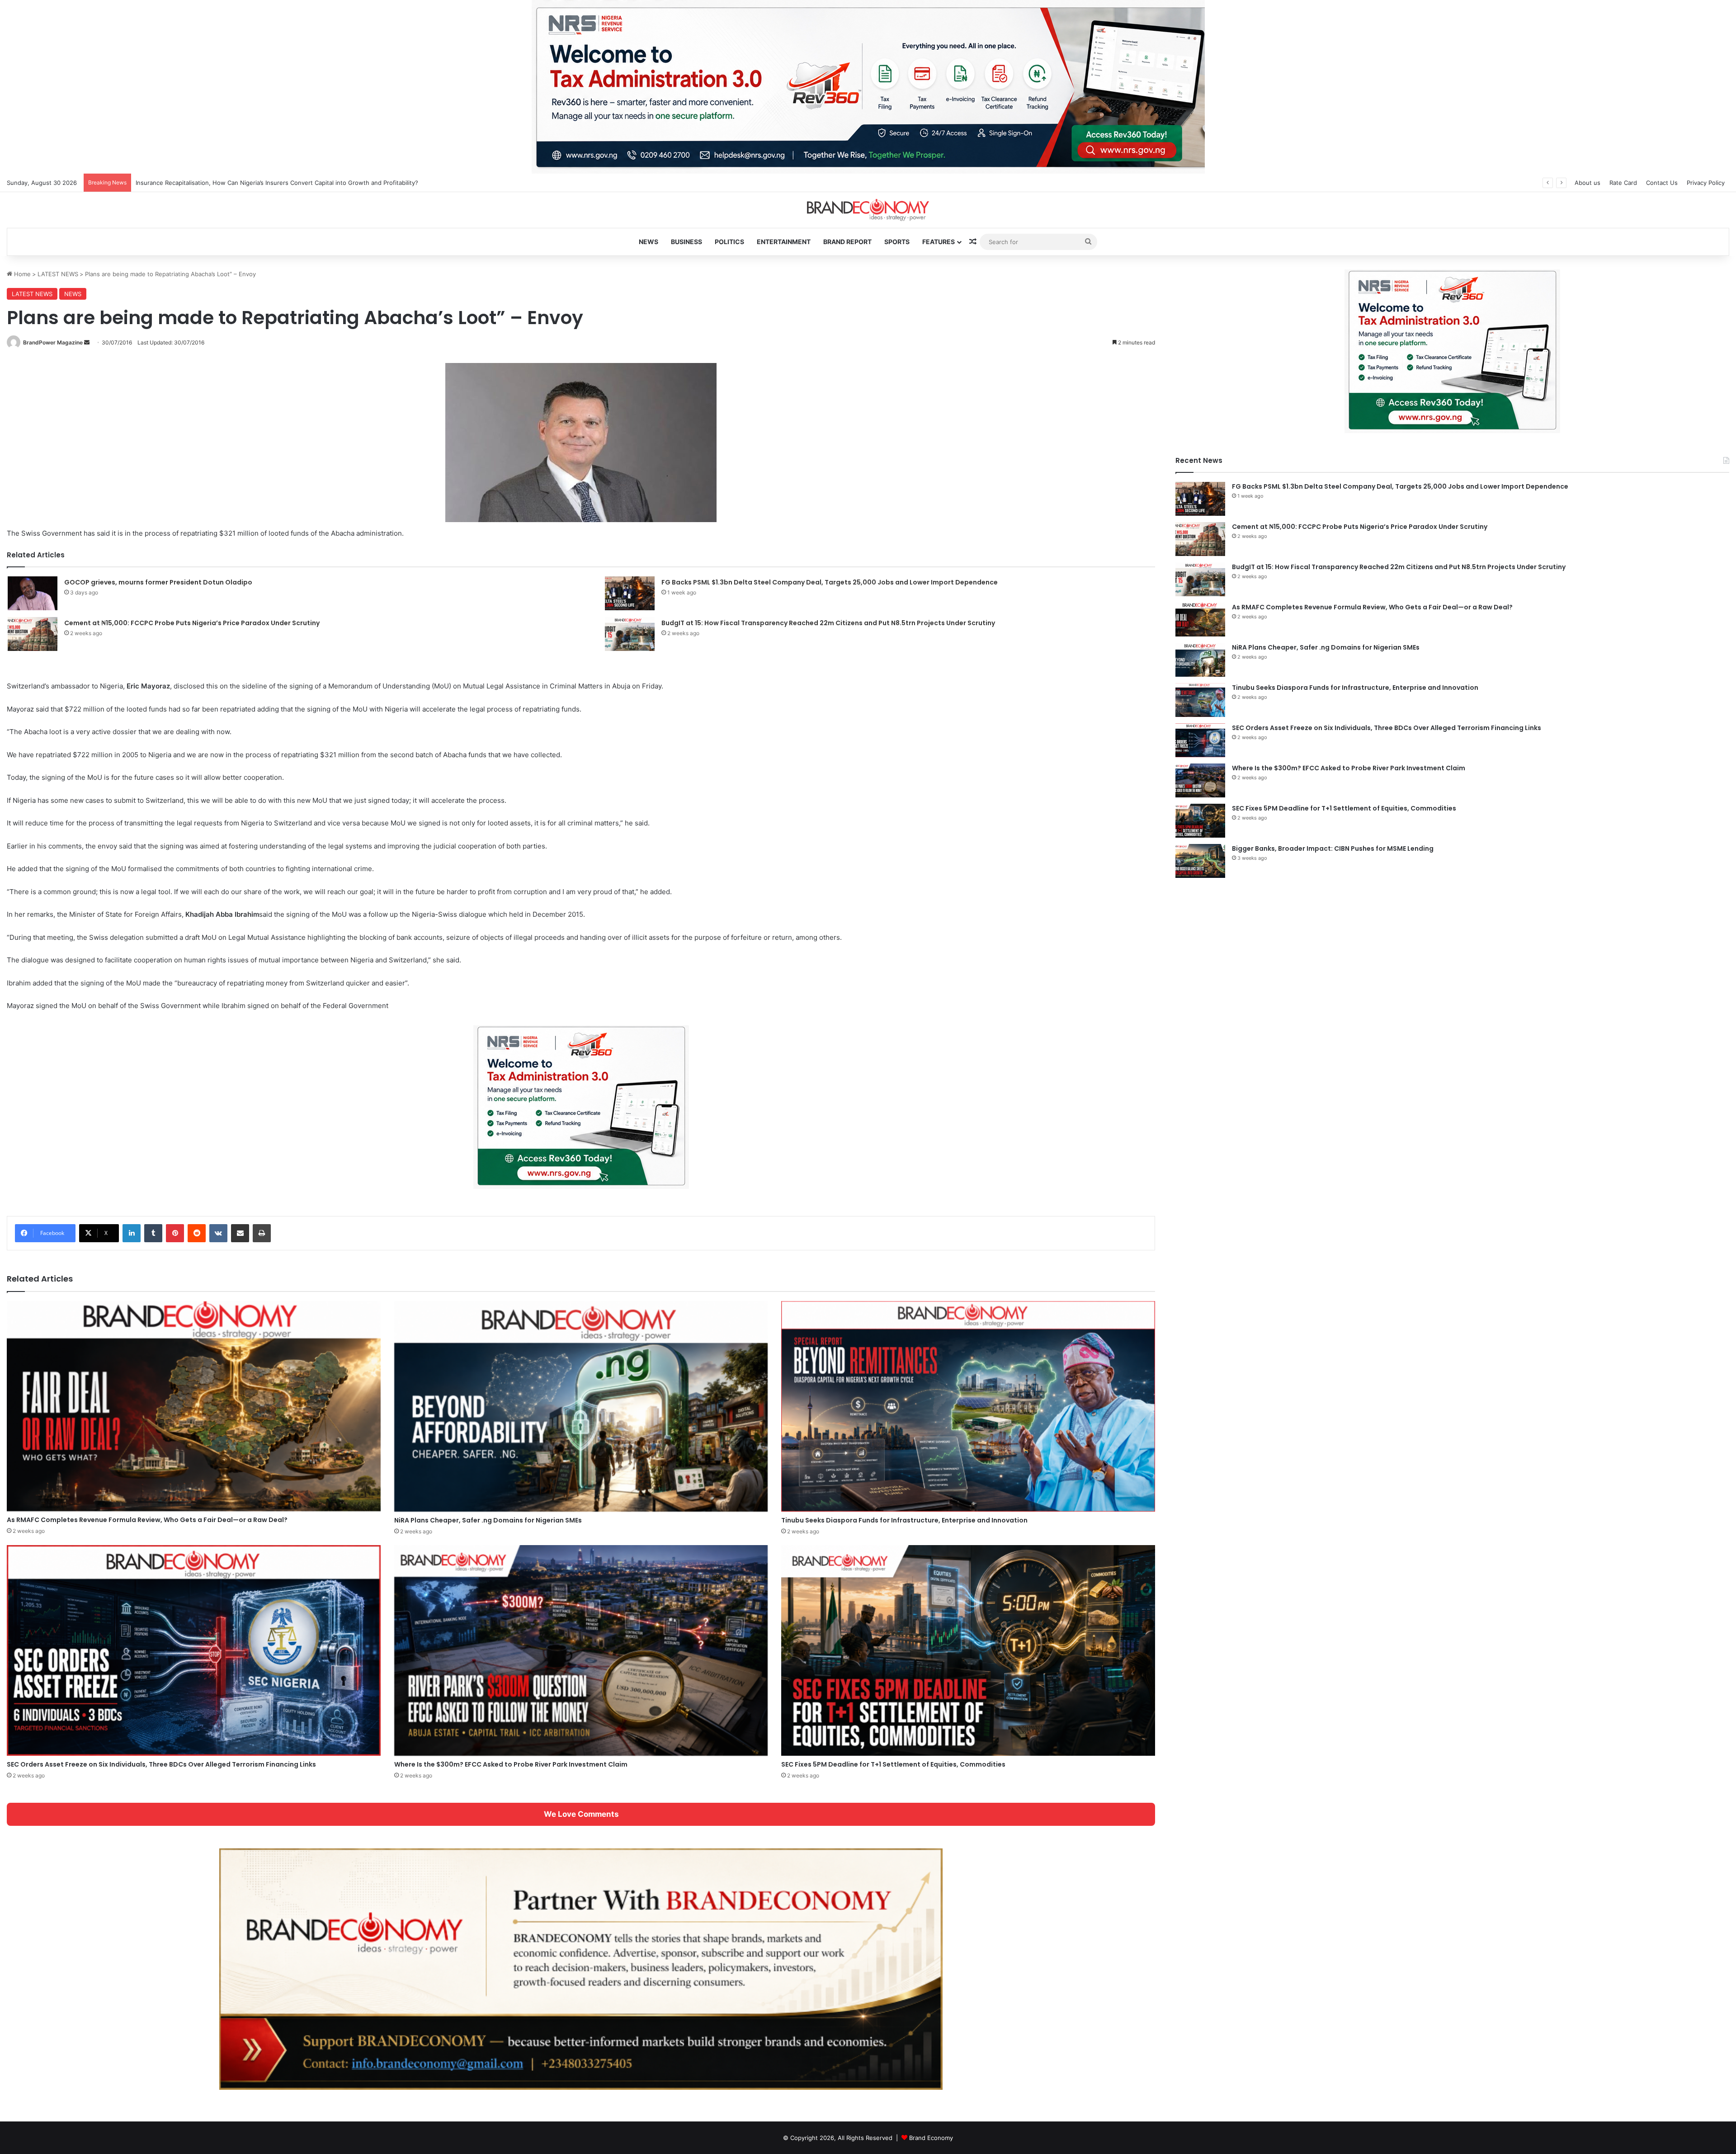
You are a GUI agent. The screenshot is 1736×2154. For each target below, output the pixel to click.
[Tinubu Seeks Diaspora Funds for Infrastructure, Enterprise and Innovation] (968, 1406)
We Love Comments (581, 1814)
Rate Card (1623, 183)
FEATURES (939, 242)
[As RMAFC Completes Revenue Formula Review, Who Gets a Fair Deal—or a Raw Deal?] (194, 1406)
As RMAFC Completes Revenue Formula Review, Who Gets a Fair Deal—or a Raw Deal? (147, 1520)
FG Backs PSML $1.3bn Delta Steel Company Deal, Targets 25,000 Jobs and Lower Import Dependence (830, 582)
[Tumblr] (153, 1233)
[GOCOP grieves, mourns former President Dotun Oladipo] (33, 593)
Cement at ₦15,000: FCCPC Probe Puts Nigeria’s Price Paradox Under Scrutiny (192, 623)
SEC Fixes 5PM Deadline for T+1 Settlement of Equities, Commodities (893, 1764)
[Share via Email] (240, 1233)
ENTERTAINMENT (784, 242)
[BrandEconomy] (868, 210)
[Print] (262, 1233)
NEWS (649, 242)
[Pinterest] (175, 1233)
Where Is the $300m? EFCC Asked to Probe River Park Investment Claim (511, 1764)
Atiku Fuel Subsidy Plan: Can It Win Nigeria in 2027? (208, 183)
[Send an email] (87, 342)
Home (21, 274)
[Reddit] (197, 1233)
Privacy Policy (1706, 183)
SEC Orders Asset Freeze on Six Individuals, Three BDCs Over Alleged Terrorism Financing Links (161, 1764)
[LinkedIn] (132, 1233)
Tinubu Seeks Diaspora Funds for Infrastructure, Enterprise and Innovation (904, 1520)
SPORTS (897, 242)
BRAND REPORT (847, 242)
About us (1587, 183)
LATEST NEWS (58, 274)
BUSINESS (686, 242)
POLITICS (729, 242)
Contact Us (1662, 183)
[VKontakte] (218, 1233)
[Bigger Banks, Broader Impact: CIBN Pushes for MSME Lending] (1200, 861)
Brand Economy (931, 2138)
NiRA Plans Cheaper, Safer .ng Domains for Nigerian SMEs (488, 1520)
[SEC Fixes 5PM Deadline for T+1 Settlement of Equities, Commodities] (968, 1650)
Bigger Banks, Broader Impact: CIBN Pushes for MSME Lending (1333, 848)
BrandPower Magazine (53, 342)
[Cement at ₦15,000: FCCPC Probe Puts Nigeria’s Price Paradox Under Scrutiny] (33, 634)
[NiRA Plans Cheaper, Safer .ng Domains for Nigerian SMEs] (581, 1406)
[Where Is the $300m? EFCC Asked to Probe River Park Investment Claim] (581, 1650)
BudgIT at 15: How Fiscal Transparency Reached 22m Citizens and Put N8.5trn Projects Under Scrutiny (828, 623)
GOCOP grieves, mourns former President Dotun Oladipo (158, 582)
